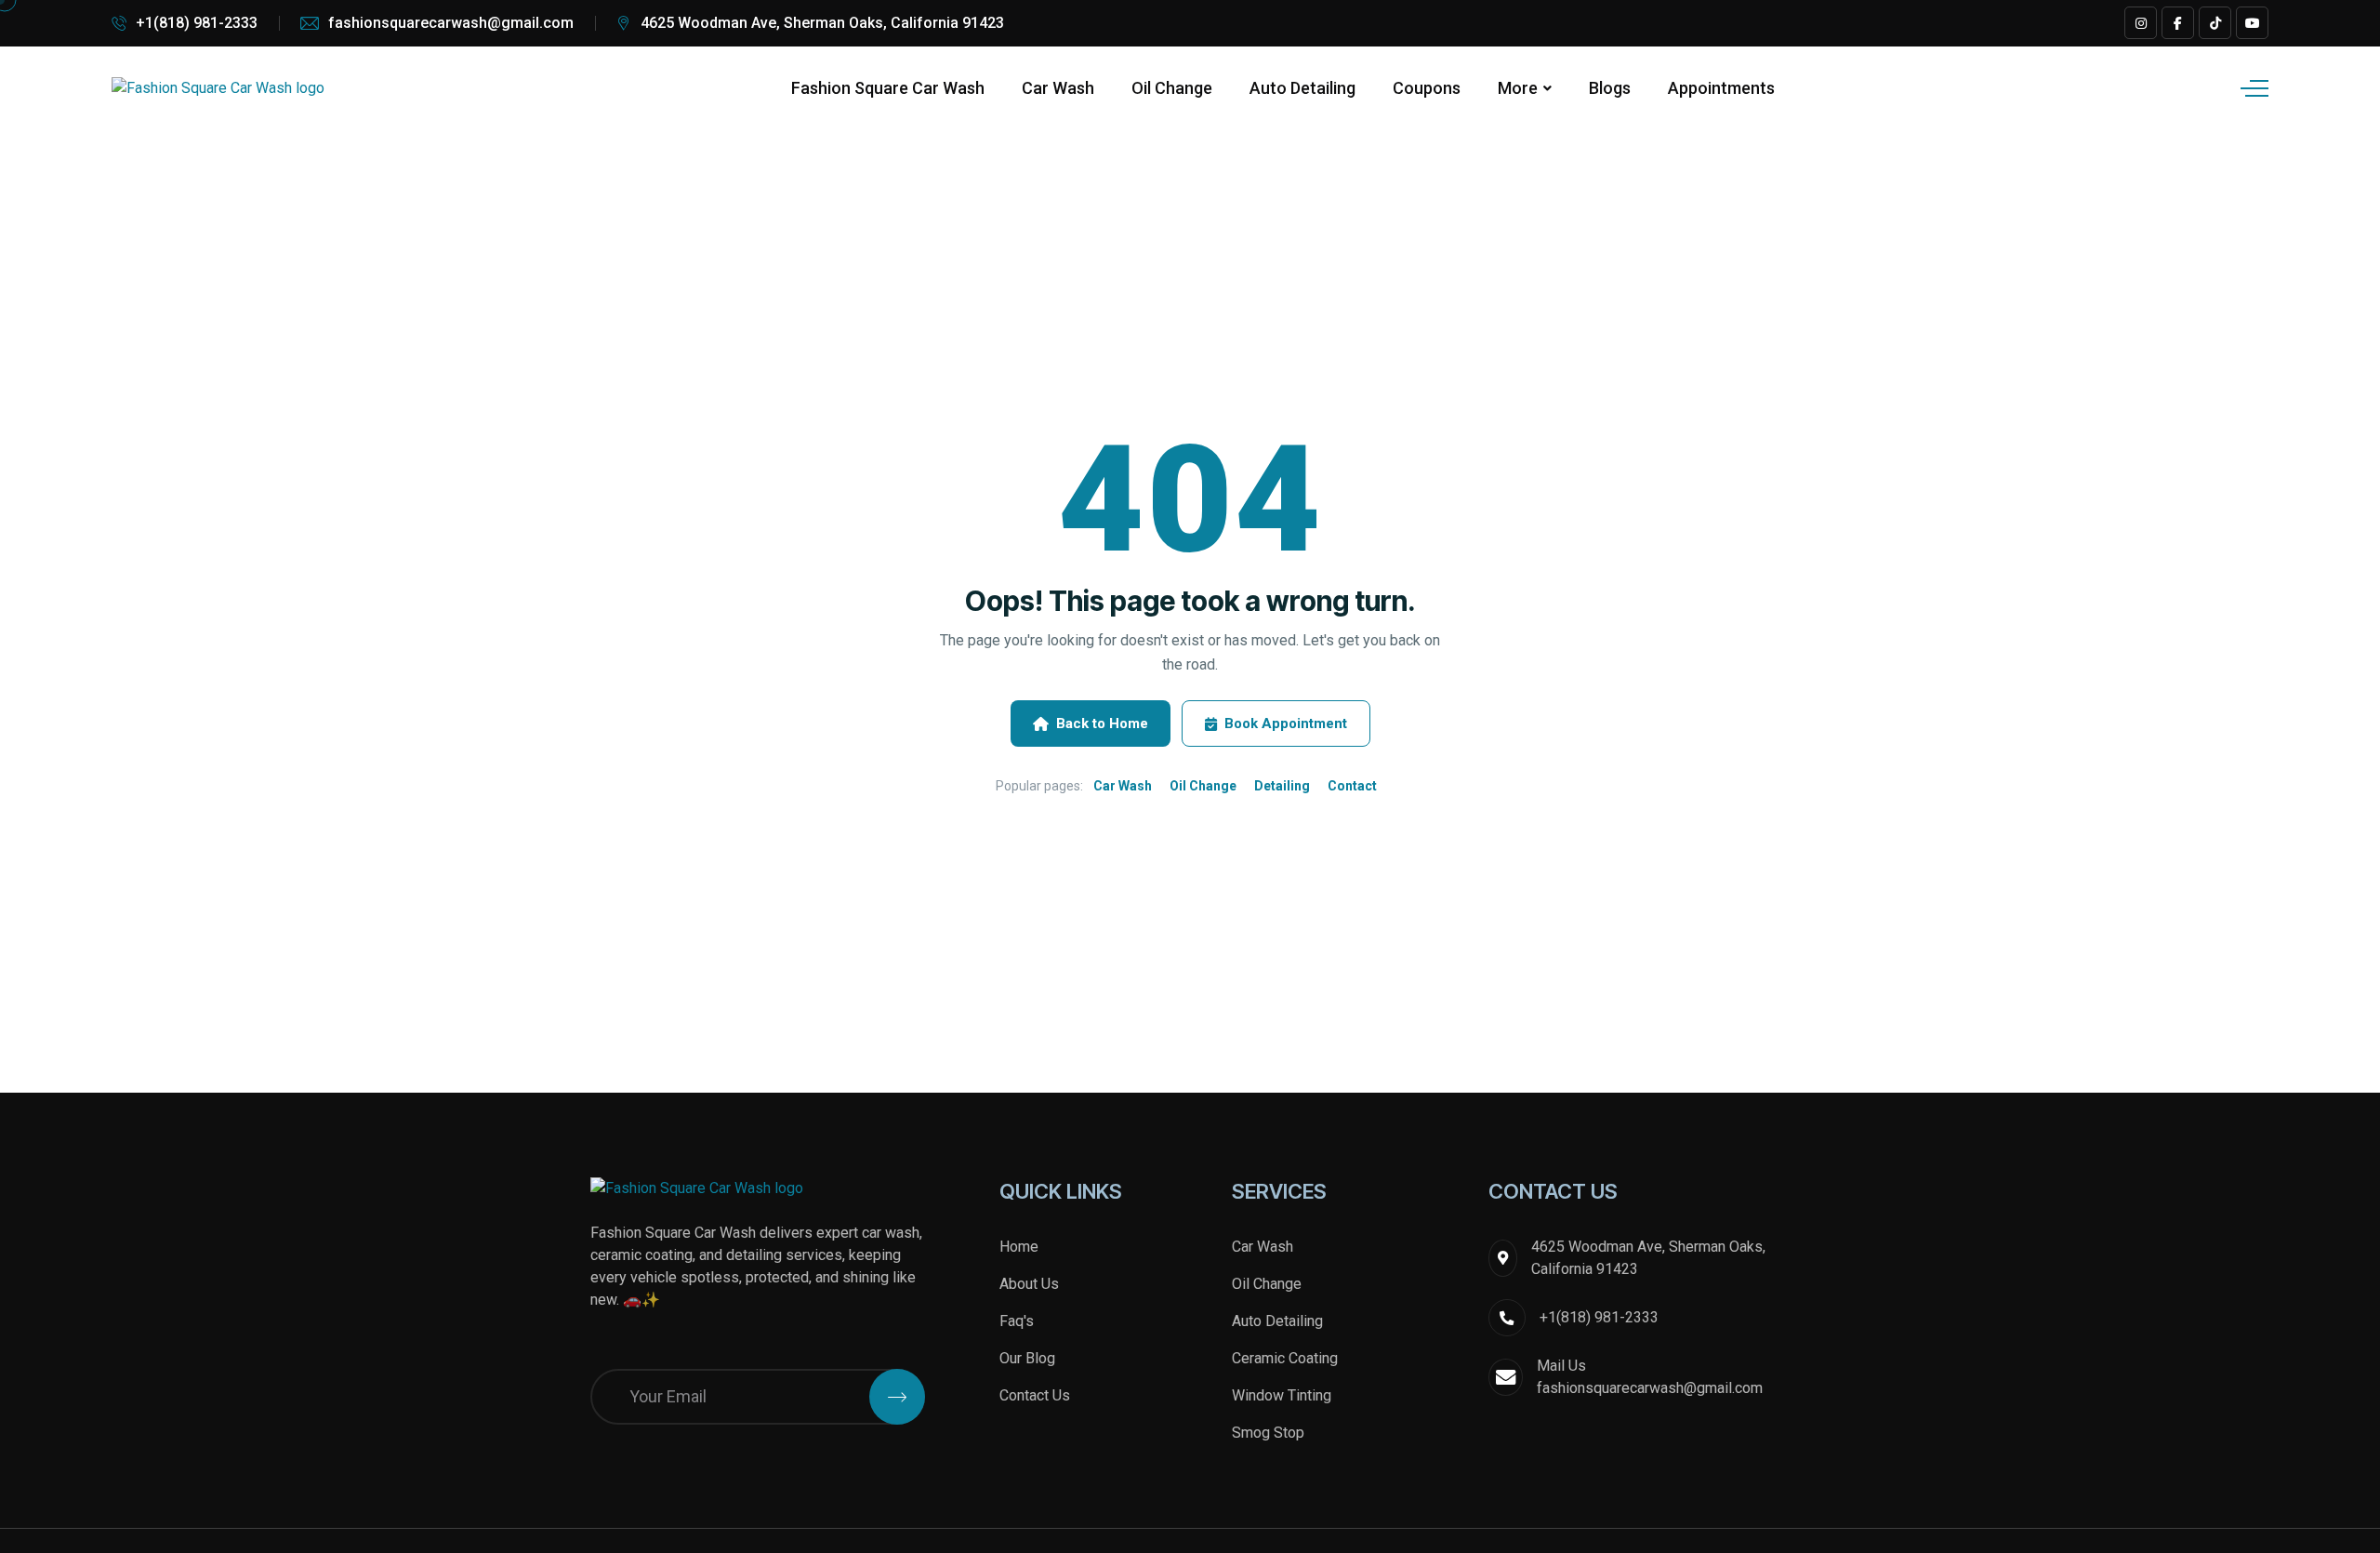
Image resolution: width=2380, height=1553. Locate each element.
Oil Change (1172, 88)
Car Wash (1058, 88)
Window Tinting (1282, 1395)
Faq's (1017, 1321)
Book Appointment (1286, 723)
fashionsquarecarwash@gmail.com (451, 23)
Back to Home (1102, 723)
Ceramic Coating (1285, 1358)
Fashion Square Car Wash (888, 88)
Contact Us (1035, 1395)
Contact (1352, 786)
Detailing (1282, 786)
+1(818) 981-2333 (197, 23)
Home (1019, 1247)
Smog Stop (1268, 1433)
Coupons (1427, 88)
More (1518, 88)
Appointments (1721, 88)
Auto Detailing (1302, 88)
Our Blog (1027, 1358)
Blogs (1610, 88)
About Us (1029, 1284)
